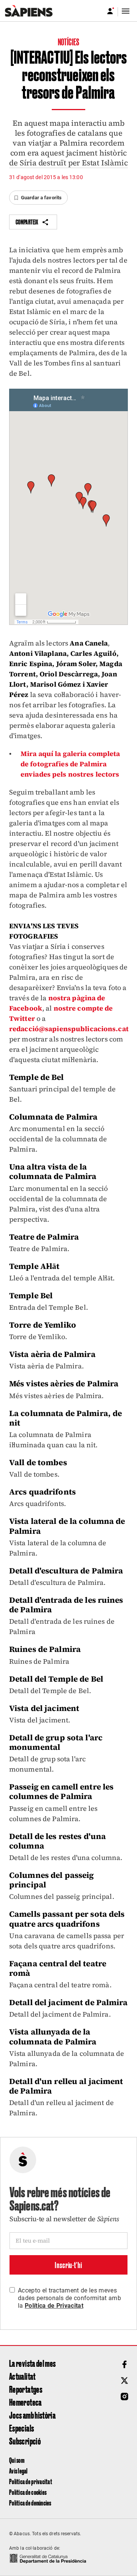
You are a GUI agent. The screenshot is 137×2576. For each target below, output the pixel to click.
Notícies (68, 42)
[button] (38, 198)
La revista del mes (32, 2363)
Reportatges (26, 2389)
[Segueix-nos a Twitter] (124, 2381)
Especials (22, 2428)
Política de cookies (28, 2492)
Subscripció (25, 2441)
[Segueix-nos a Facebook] (124, 2365)
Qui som (17, 2460)
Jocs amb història (32, 2415)
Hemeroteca (25, 2402)
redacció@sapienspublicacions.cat (69, 1029)
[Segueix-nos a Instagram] (124, 2397)
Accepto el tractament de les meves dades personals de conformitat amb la (69, 2298)
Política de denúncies (30, 2503)
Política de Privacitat (54, 2306)
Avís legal (18, 2471)
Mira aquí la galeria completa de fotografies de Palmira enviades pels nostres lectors (70, 764)
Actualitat (22, 2376)
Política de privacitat (31, 2481)
